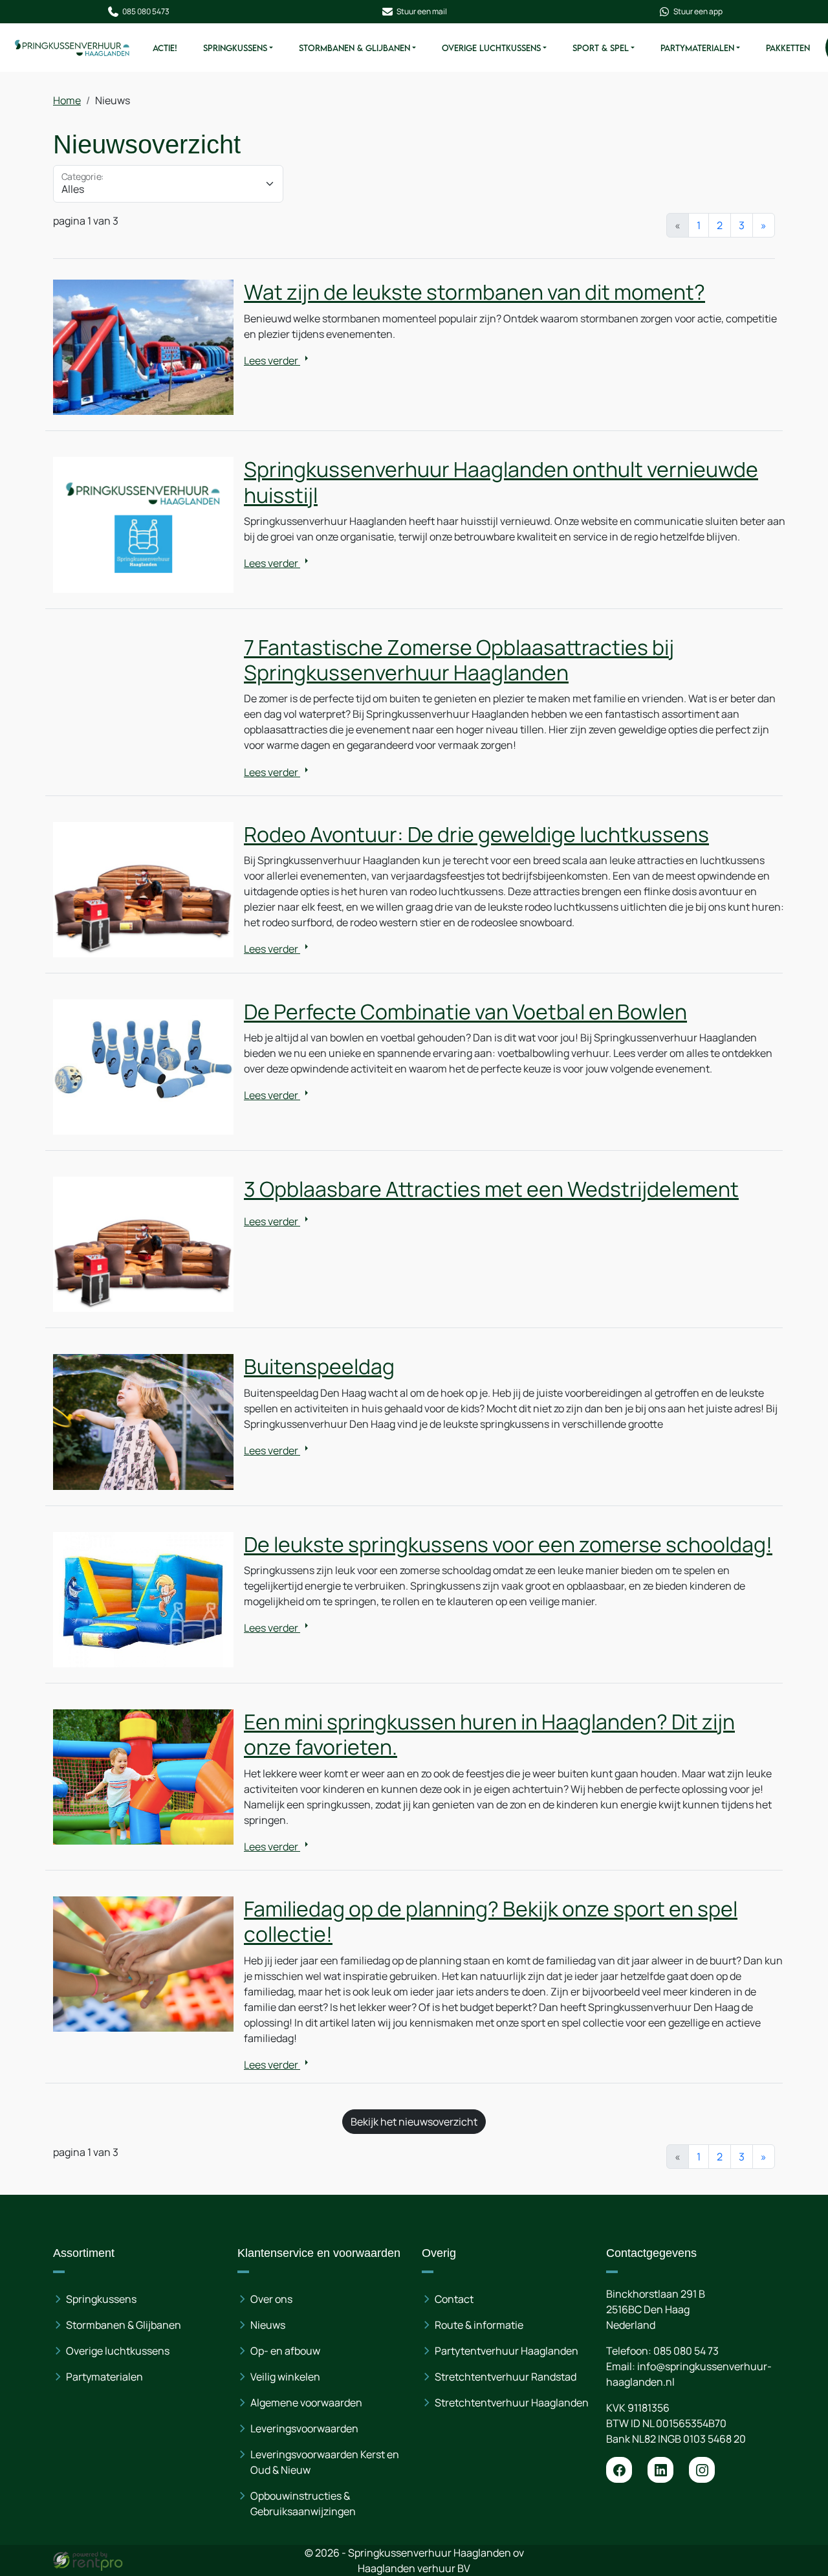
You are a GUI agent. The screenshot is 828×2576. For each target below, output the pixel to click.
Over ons (271, 2299)
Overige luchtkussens (118, 2351)
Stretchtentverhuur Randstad (506, 2377)
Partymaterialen (697, 48)
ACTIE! (165, 48)
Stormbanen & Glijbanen (354, 48)
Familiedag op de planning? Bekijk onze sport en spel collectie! (491, 1921)
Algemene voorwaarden (306, 2403)
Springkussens (235, 48)
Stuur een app (698, 11)
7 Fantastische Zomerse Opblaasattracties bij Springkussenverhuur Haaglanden (459, 660)
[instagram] (702, 2470)
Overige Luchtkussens (491, 48)
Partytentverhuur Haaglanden (507, 2351)
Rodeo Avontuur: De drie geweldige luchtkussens (476, 834)
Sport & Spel (601, 48)
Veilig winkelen (285, 2377)
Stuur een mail (422, 11)
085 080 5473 (146, 11)
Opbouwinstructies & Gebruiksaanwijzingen (303, 2504)
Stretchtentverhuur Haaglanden (512, 2403)
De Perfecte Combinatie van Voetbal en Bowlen (465, 1012)
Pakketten (788, 48)
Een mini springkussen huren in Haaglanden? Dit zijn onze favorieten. (489, 1734)
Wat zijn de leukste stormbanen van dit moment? (474, 292)
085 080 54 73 (686, 2351)
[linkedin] (660, 2470)
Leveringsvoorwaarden (304, 2428)
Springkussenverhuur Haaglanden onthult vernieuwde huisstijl (501, 482)
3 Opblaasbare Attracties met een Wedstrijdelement (491, 1189)
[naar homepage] (72, 48)
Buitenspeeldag (319, 1366)
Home (67, 100)
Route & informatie (479, 2325)
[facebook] (619, 2470)
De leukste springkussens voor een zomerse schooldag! (508, 1544)
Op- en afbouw (285, 2351)
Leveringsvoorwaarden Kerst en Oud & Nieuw (325, 2462)
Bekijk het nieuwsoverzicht (414, 2122)
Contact (454, 2299)
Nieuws (268, 2325)
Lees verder (272, 361)
